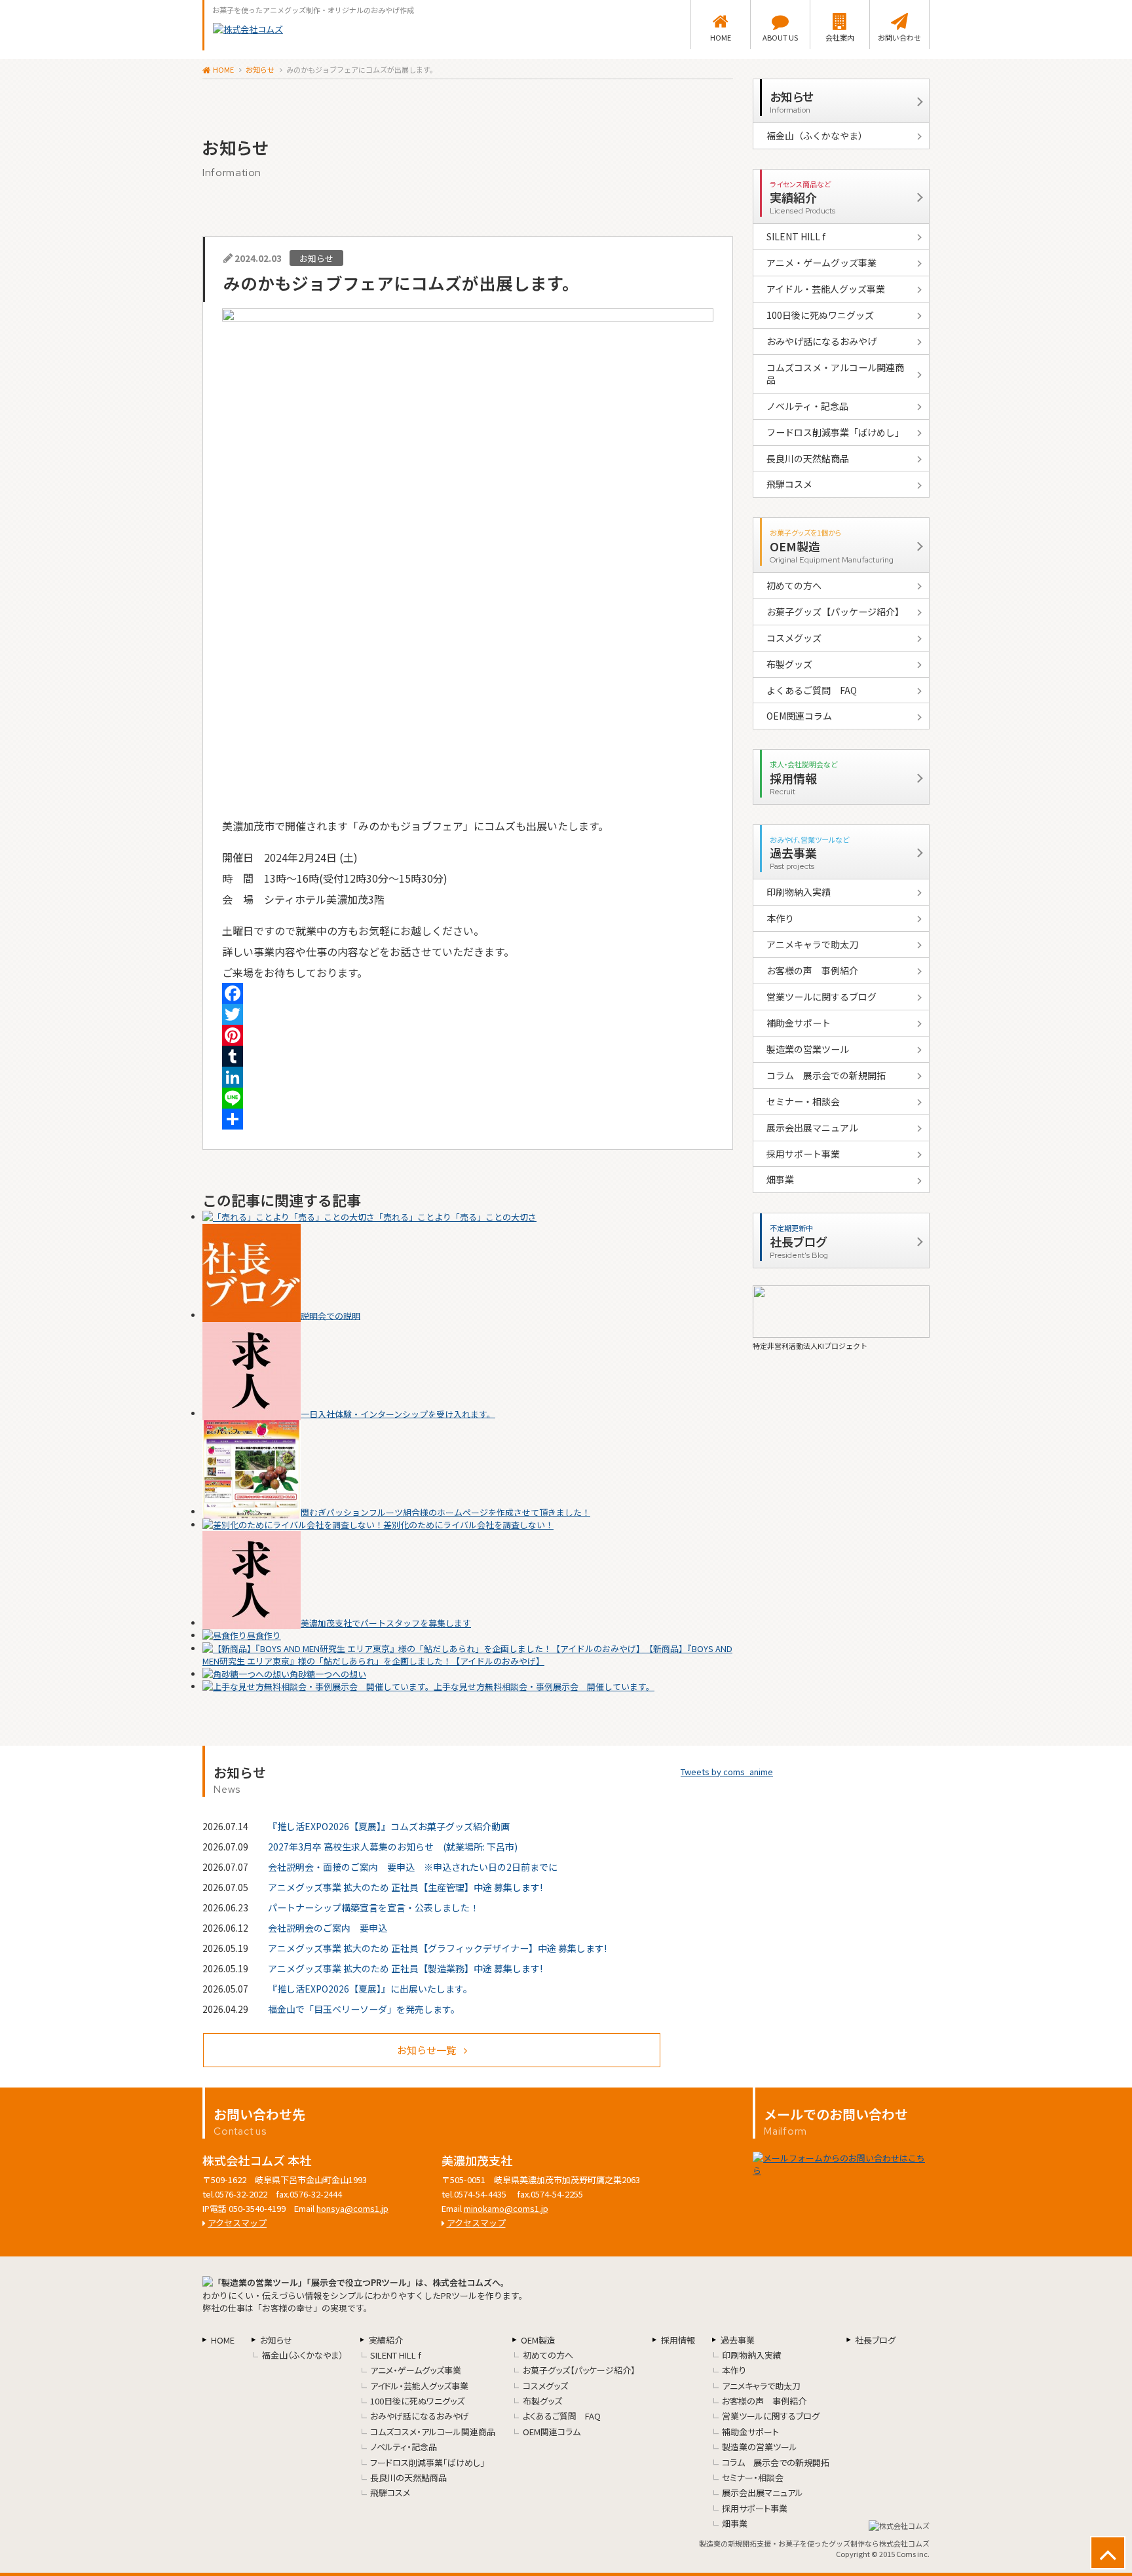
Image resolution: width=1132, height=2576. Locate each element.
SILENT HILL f (796, 236)
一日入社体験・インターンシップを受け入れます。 (398, 1413)
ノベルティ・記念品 (807, 406)
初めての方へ (794, 585)
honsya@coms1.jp (352, 2208)
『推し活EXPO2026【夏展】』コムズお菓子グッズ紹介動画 (389, 1826)
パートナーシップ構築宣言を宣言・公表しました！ (373, 1907)
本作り (780, 918)
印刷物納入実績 (799, 892)
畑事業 (780, 1179)
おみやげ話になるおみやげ (821, 341)
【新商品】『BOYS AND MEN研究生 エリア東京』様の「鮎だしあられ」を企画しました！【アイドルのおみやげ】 (467, 1655)
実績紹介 (386, 2340)
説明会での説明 (330, 1315)
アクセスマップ (237, 2223)
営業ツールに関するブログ (821, 997)
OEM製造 (538, 2340)
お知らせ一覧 (426, 2050)
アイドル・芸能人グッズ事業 (826, 289)
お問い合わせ (899, 37)
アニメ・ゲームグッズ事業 (821, 263)
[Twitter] (468, 1014)
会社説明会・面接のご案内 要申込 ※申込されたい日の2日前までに (413, 1867)
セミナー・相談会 (803, 1101)
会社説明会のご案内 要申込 (328, 1928)
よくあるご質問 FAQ (812, 690)
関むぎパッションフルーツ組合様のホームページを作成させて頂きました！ (445, 1512)
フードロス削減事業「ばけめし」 (835, 432)
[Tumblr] (468, 1056)
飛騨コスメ (789, 484)
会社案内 (840, 37)
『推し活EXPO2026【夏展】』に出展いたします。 (370, 1989)
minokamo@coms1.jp (506, 2208)
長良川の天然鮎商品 (808, 458)
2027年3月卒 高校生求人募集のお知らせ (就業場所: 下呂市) (393, 1847)
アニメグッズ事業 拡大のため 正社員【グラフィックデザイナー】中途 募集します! (437, 1948)
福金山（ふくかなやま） (817, 136)
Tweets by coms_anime (727, 1772)
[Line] (468, 1098)
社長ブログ (875, 2340)
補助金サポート (799, 1023)
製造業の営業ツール (808, 1049)
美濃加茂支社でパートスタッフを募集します (386, 1623)
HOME (721, 37)
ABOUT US (780, 37)
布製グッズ (789, 664)
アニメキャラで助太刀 (812, 944)
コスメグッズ (794, 638)
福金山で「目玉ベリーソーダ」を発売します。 (364, 2009)
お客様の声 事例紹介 (812, 970)
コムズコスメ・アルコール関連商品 (835, 374)
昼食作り (264, 1635)
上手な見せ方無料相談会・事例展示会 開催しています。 (544, 1686)
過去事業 (738, 2340)
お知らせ (260, 69)
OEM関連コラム (799, 716)
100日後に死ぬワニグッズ (820, 315)
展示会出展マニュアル (812, 1128)
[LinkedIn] (468, 1077)
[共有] (468, 1119)
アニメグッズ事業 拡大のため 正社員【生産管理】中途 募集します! (405, 1887)
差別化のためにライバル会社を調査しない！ (468, 1525)
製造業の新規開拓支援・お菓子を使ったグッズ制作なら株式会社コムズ (814, 2543)
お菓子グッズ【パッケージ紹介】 (835, 612)
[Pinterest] (468, 1035)
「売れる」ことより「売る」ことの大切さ (456, 1217)
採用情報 (678, 2340)
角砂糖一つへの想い (328, 1674)
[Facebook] (468, 993)
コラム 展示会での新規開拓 (826, 1075)
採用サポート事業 (803, 1154)
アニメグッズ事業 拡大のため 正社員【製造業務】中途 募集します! (405, 1968)
